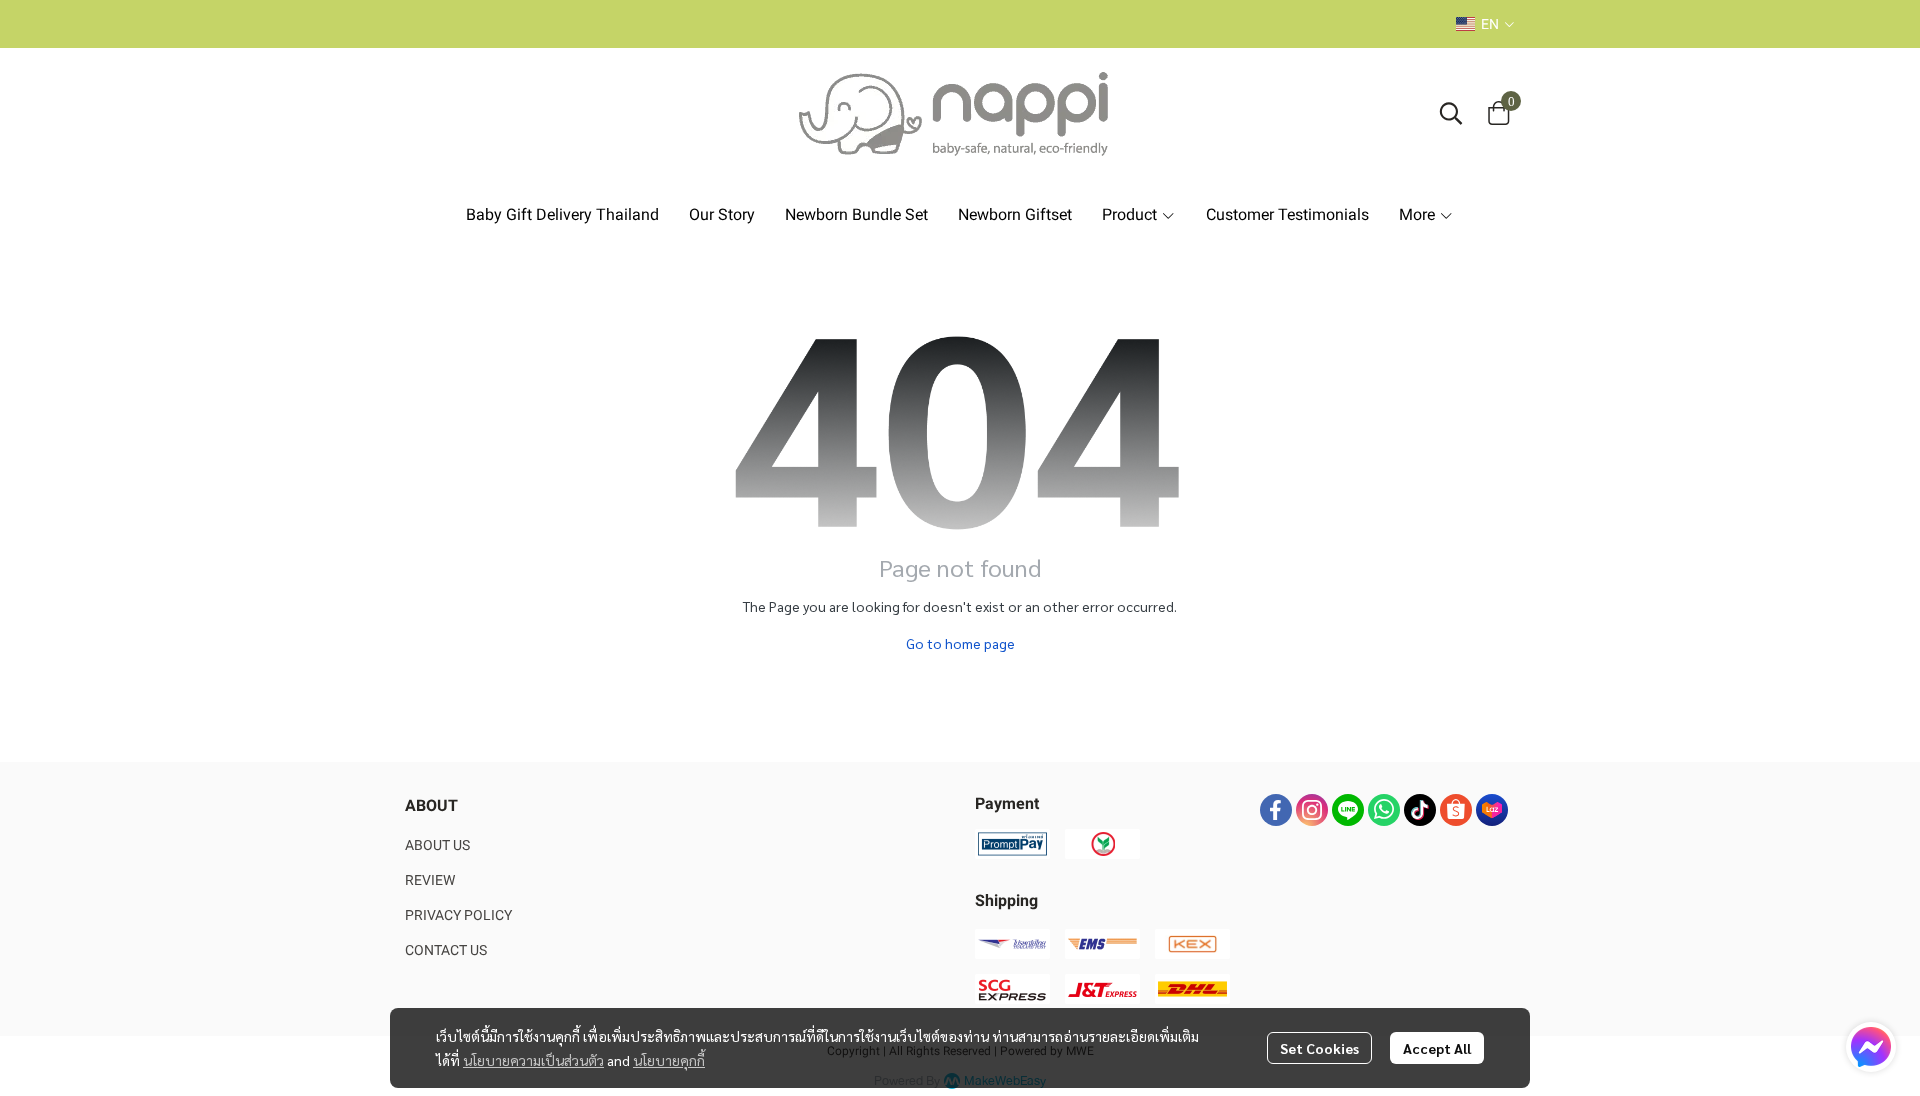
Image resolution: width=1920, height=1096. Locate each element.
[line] (1348, 810)
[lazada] (1492, 810)
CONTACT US (446, 950)
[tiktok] (1420, 810)
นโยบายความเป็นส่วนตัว (533, 1060)
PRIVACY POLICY (458, 915)
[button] (1485, 24)
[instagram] (1312, 810)
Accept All (1437, 1048)
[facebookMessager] (1871, 1047)
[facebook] (1276, 810)
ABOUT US (437, 845)
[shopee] (1456, 810)
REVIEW (430, 880)
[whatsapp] (1384, 810)
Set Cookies (1319, 1048)
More (1419, 214)
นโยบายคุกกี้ (669, 1060)
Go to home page (960, 643)
